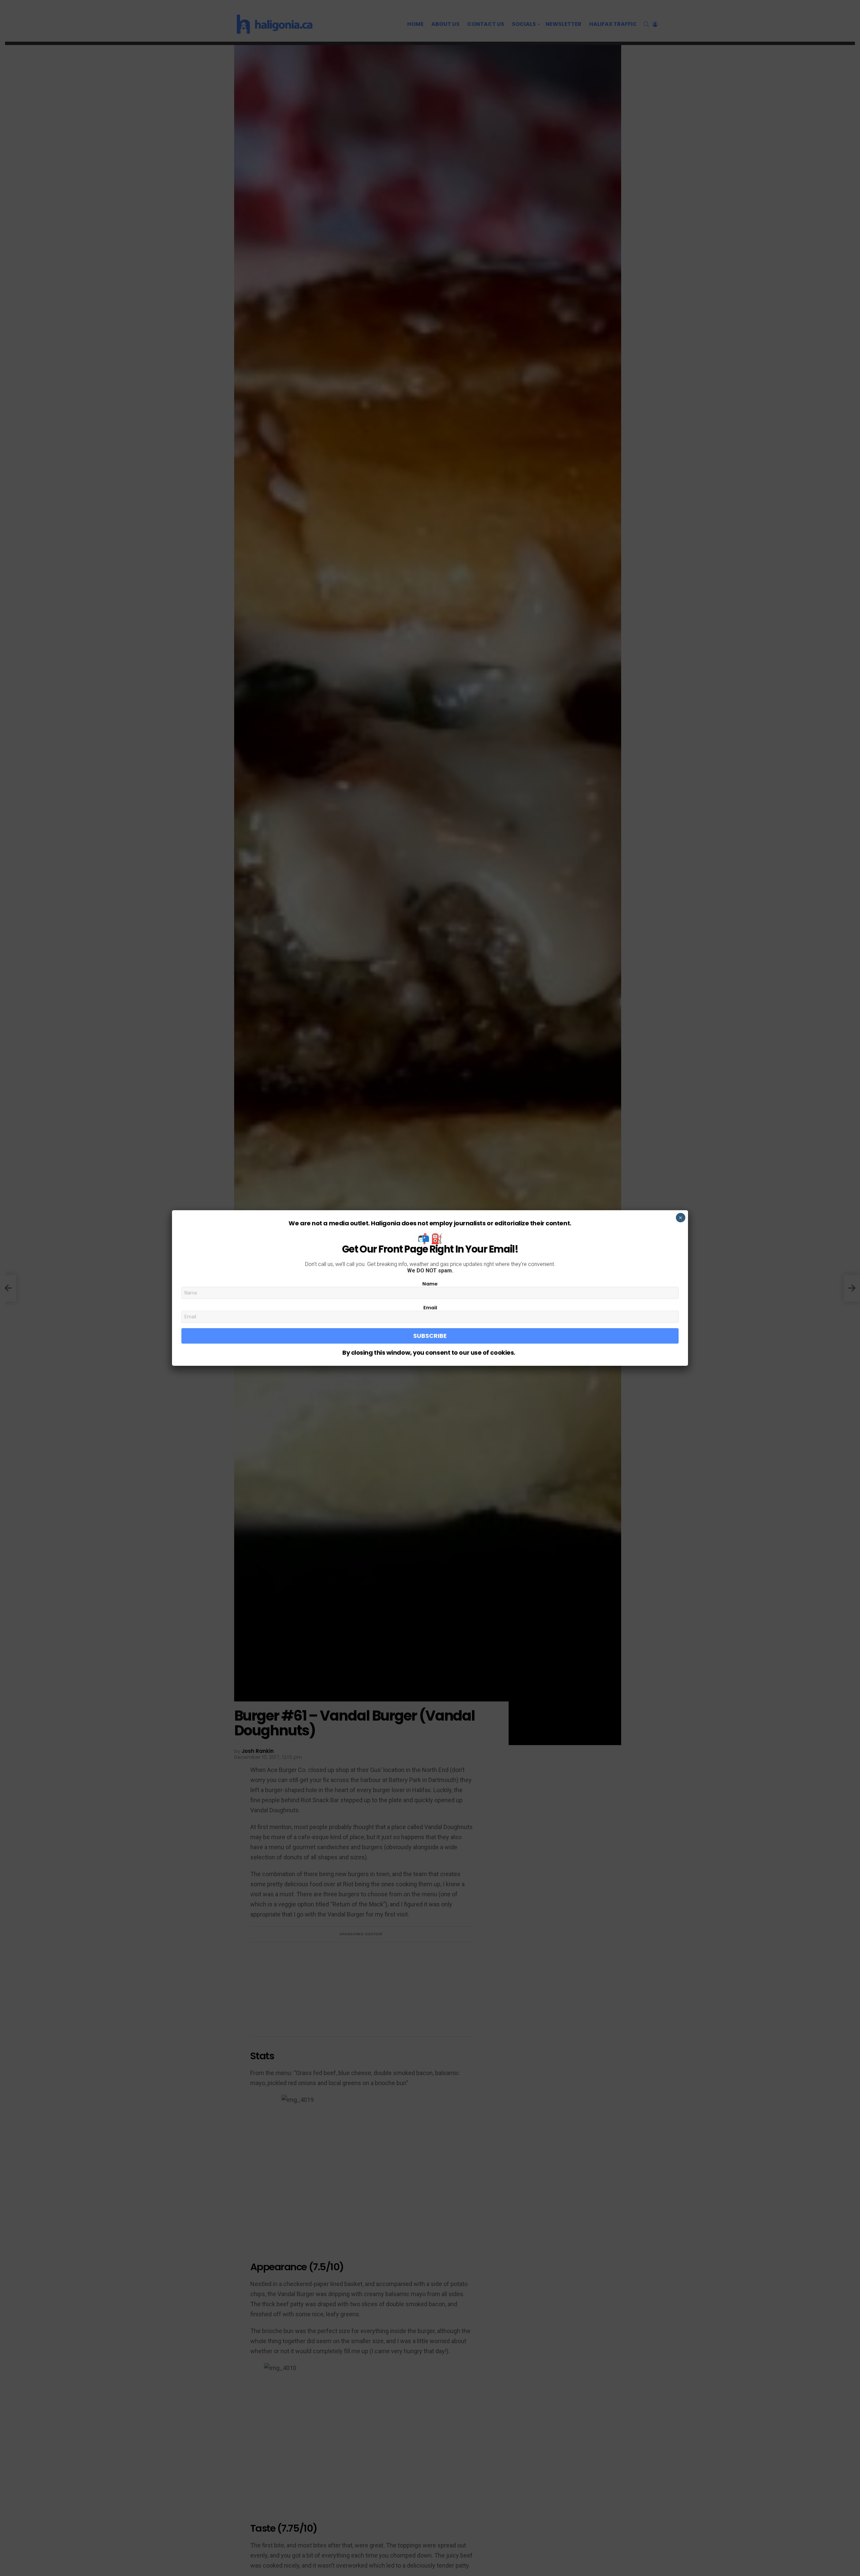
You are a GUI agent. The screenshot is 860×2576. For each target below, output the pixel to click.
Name (430, 1284)
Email (430, 1308)
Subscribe (430, 1336)
